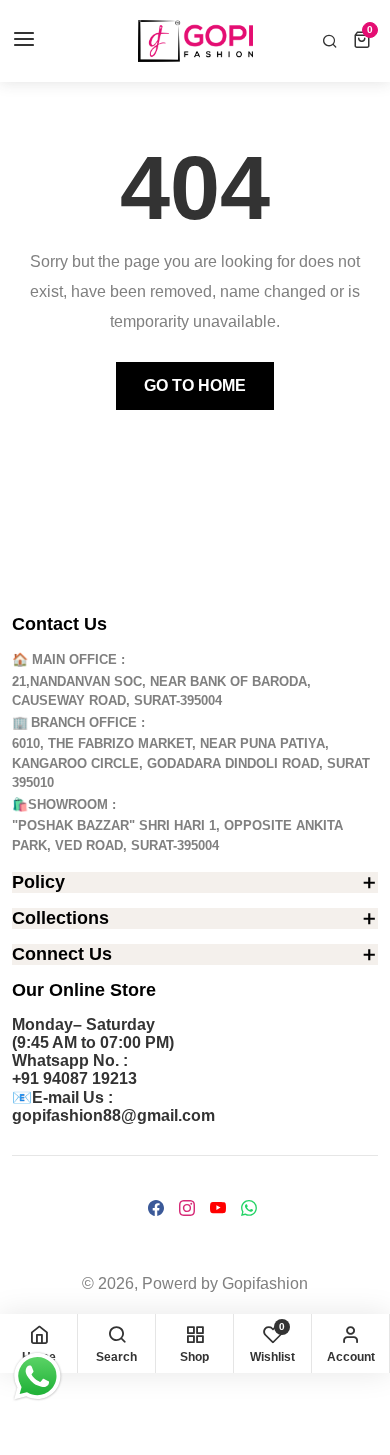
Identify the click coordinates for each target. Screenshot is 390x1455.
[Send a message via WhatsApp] (37, 1376)
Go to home (195, 385)
